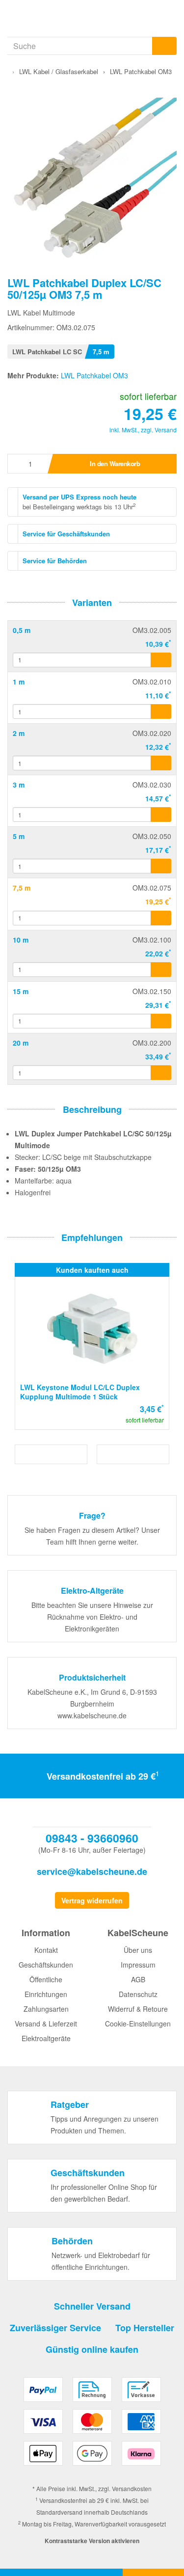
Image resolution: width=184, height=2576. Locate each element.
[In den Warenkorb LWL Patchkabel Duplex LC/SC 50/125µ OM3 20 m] (161, 1073)
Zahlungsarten (46, 2009)
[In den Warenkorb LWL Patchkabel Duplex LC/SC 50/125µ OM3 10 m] (161, 970)
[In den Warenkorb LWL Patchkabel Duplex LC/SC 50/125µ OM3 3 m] (161, 815)
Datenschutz (138, 1994)
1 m (19, 682)
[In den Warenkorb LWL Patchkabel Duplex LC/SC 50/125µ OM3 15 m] (161, 1021)
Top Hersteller (145, 2328)
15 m (21, 991)
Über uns (138, 1950)
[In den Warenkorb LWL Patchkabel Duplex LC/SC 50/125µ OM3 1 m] (161, 711)
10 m (21, 940)
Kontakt (46, 1950)
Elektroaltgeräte (46, 2038)
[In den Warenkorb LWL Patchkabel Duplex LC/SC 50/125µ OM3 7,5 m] (161, 918)
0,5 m (22, 630)
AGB (138, 1979)
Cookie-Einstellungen (138, 2024)
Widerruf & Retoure (138, 2009)
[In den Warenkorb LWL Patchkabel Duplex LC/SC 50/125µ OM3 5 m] (161, 866)
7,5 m (22, 888)
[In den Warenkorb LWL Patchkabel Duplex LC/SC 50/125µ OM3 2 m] (161, 763)
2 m (19, 733)
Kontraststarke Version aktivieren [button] (92, 2541)
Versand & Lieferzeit (46, 2024)
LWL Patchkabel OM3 (94, 375)
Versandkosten (132, 2488)
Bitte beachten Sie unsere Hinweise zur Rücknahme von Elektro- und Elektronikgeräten (92, 1617)
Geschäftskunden (46, 1965)
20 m (21, 1043)
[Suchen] (164, 46)
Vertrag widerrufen (92, 1900)
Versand (166, 430)
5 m (19, 836)
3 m (19, 785)
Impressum (138, 1965)
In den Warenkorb (115, 463)
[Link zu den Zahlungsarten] (92, 2425)
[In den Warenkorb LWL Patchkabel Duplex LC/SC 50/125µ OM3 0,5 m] (161, 660)
